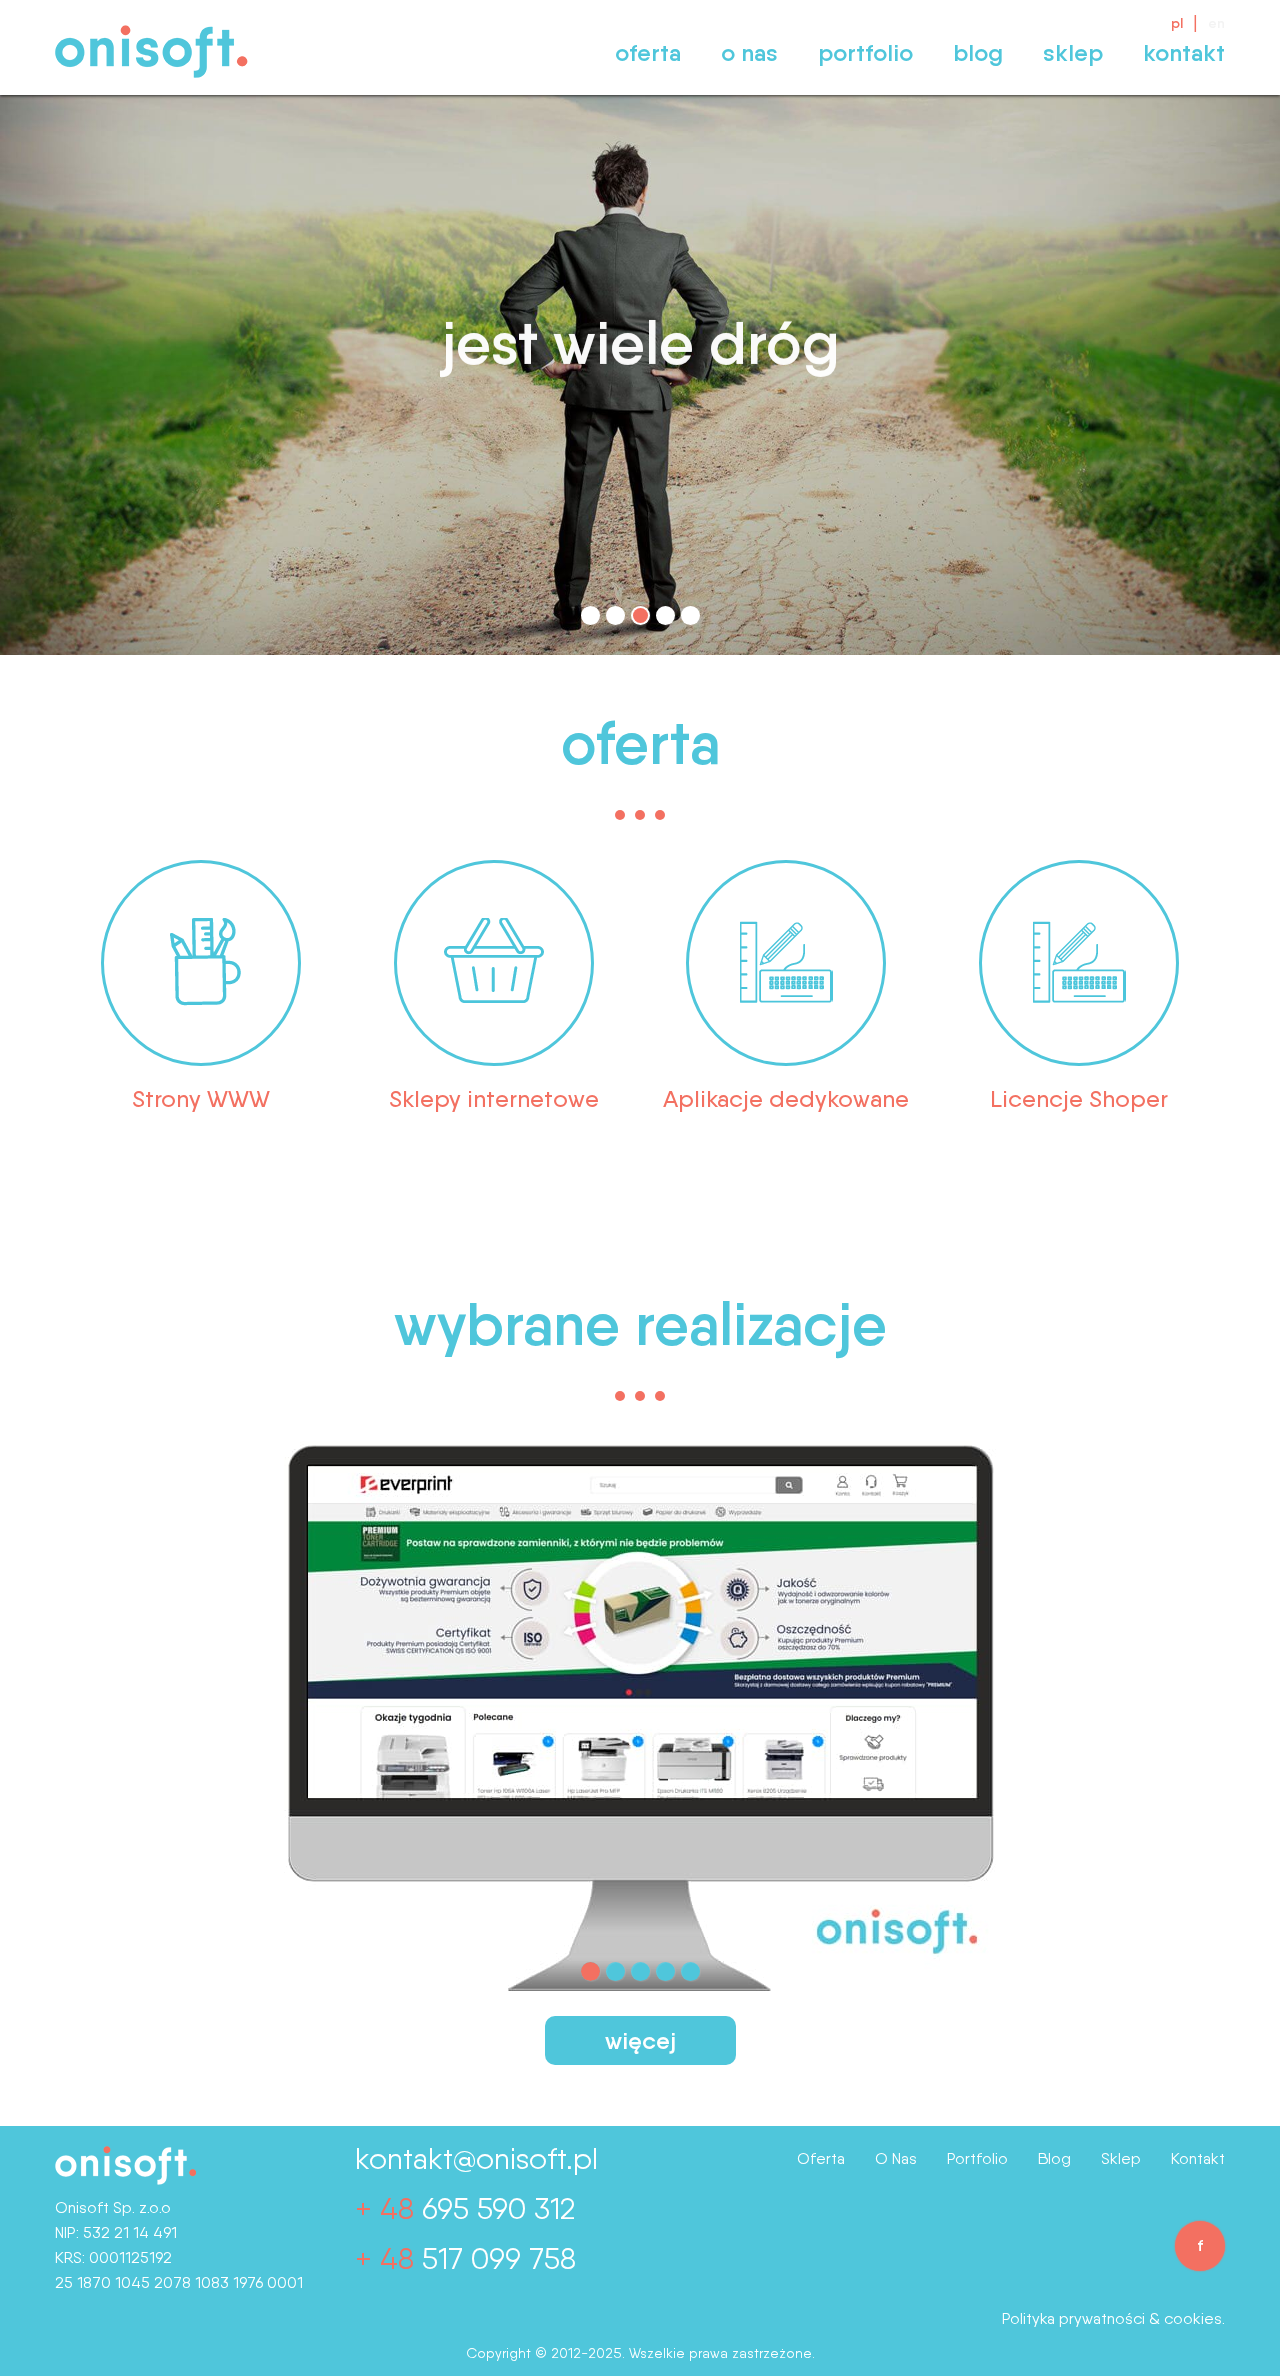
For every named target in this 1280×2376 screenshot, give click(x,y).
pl (1177, 23)
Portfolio (865, 52)
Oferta (648, 52)
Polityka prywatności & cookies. (1113, 2318)
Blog (978, 52)
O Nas (749, 52)
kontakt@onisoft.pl (476, 2158)
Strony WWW (201, 1098)
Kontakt (1184, 52)
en (1216, 23)
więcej (640, 2040)
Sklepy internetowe (494, 1098)
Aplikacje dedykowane (786, 1098)
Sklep (1073, 52)
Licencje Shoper (1079, 1098)
